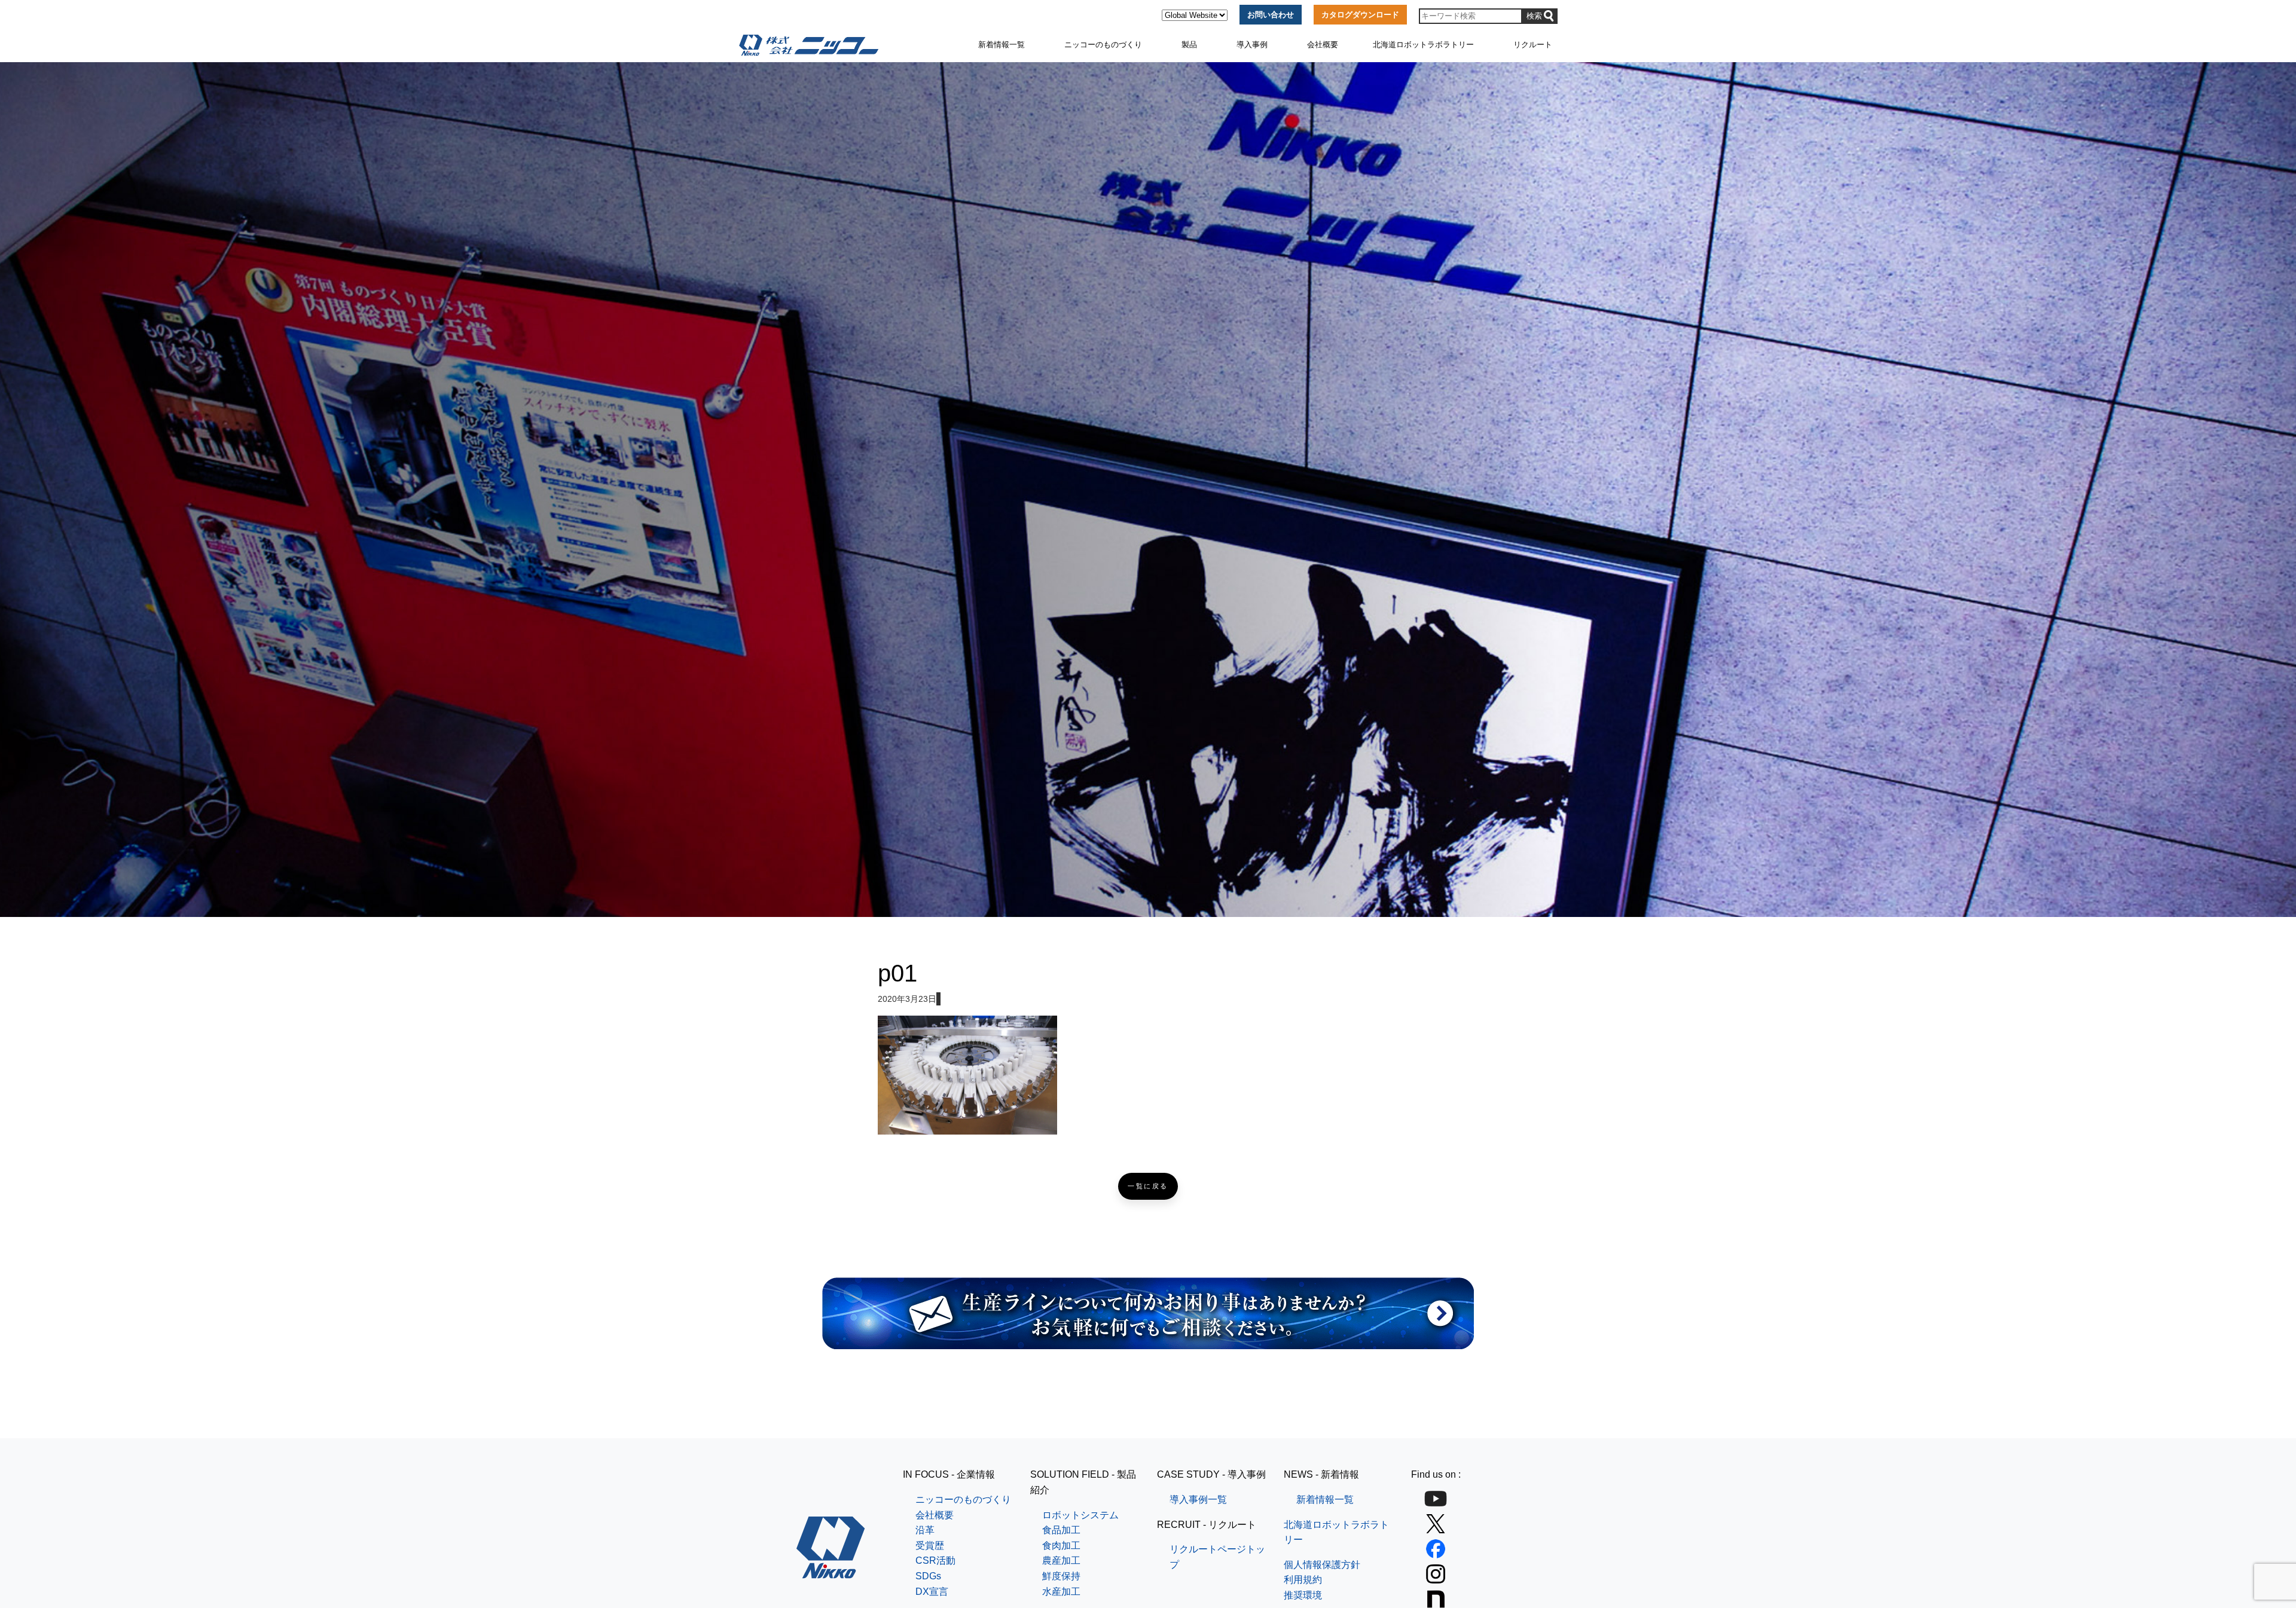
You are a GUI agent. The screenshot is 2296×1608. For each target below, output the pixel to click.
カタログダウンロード (1360, 15)
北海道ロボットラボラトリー (1423, 45)
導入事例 (1252, 45)
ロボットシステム (1080, 1515)
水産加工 (1061, 1592)
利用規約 (1303, 1580)
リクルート (1533, 45)
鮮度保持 (1061, 1576)
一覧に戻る (1148, 1186)
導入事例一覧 (1198, 1500)
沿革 (925, 1530)
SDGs (928, 1576)
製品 (1189, 45)
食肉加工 (1061, 1546)
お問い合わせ (1271, 15)
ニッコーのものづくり (1103, 45)
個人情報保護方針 (1322, 1565)
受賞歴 (930, 1546)
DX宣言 (932, 1592)
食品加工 (1061, 1530)
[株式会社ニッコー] (831, 1571)
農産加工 (1061, 1560)
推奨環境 (1303, 1595)
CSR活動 (935, 1560)
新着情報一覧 (1002, 45)
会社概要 (1323, 45)
